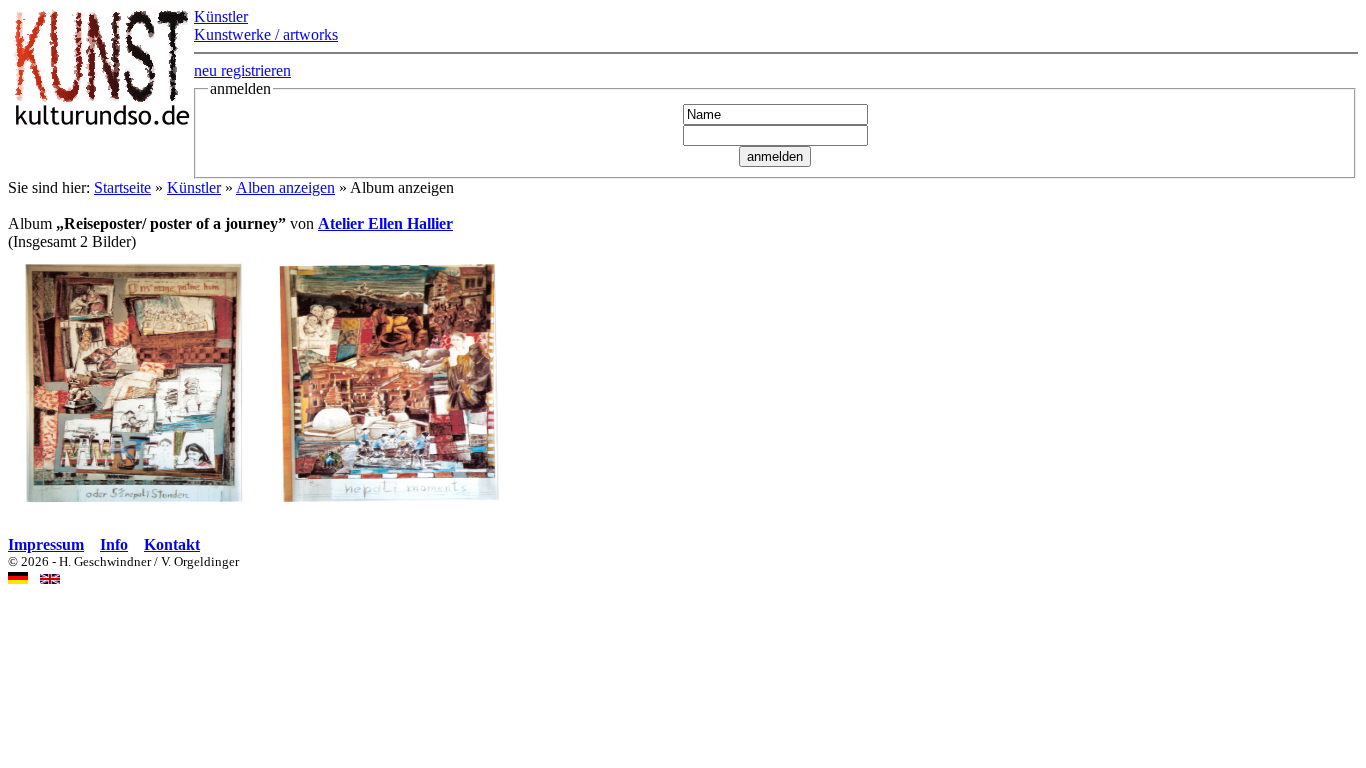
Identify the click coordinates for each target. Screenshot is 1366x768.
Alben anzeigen (285, 187)
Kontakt (172, 544)
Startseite (122, 187)
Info (114, 544)
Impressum (46, 544)
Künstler (194, 187)
